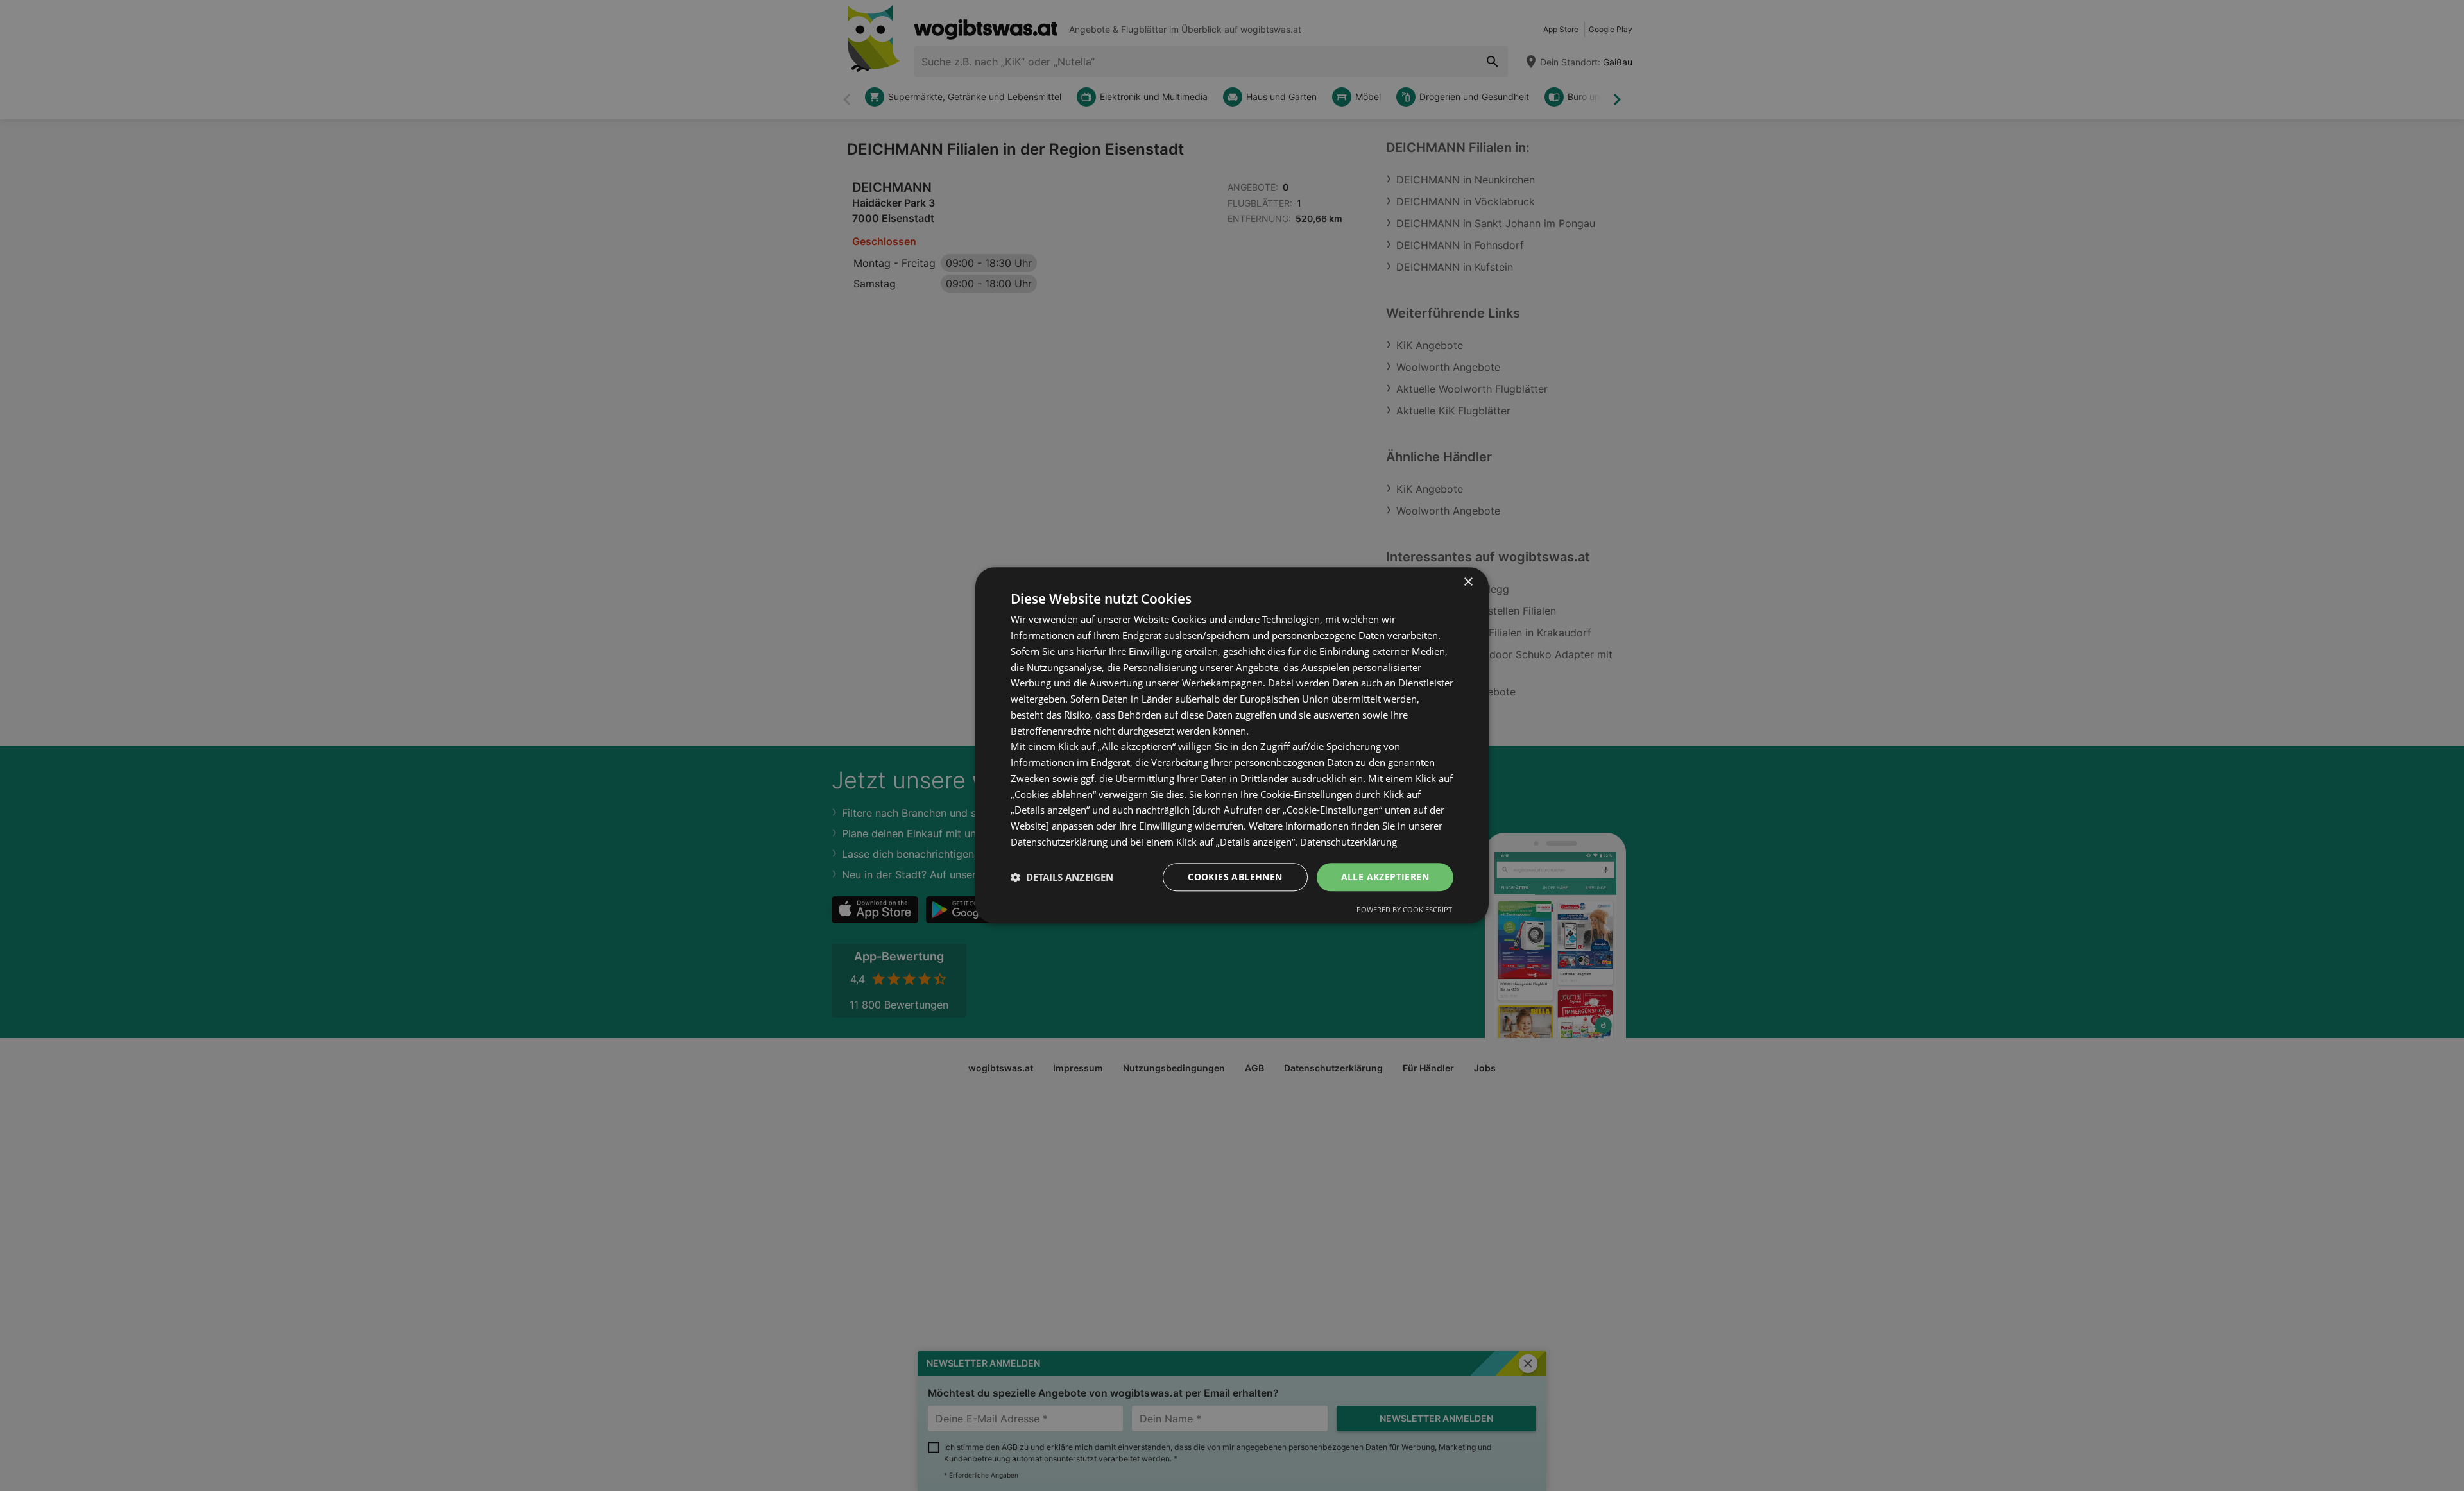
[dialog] (1232, 745)
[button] (1062, 877)
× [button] (1468, 582)
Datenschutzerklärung (1348, 842)
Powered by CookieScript (1404, 910)
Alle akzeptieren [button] (1385, 877)
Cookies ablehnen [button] (1235, 877)
